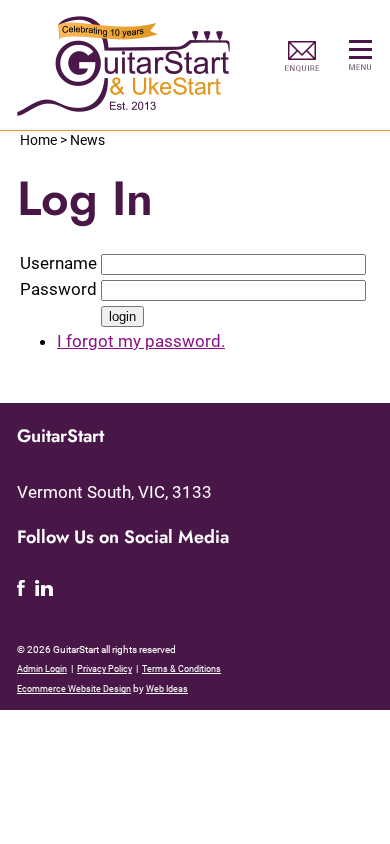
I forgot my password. (141, 341)
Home (38, 140)
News (87, 140)
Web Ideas (167, 689)
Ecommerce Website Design (74, 689)
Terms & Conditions (181, 669)
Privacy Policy (104, 669)
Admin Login (42, 669)
